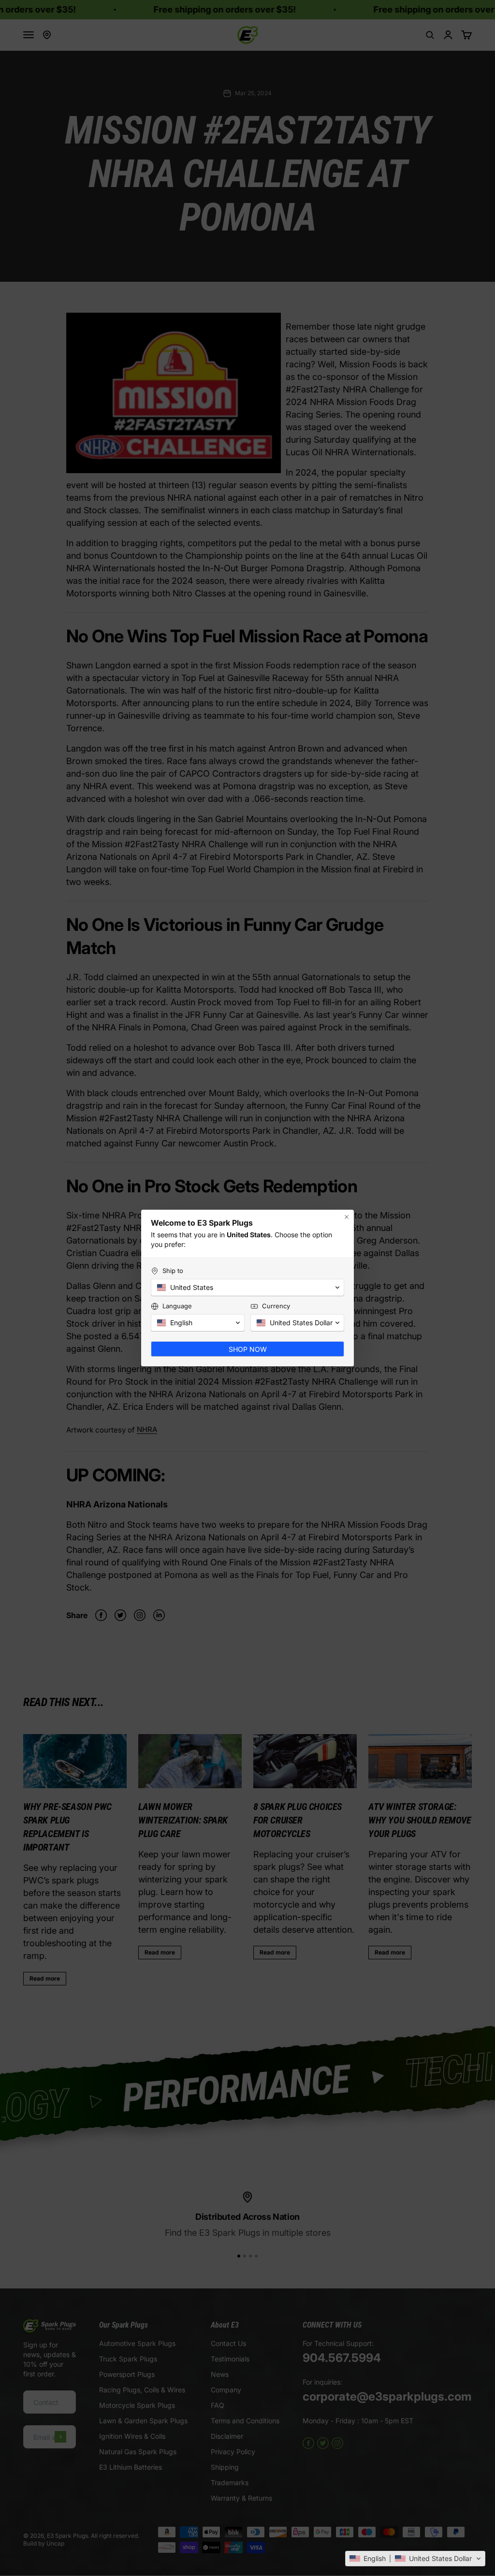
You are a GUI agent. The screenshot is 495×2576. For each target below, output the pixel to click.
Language (177, 1306)
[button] (415, 2559)
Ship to (173, 1271)
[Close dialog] (347, 1217)
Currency (276, 1306)
